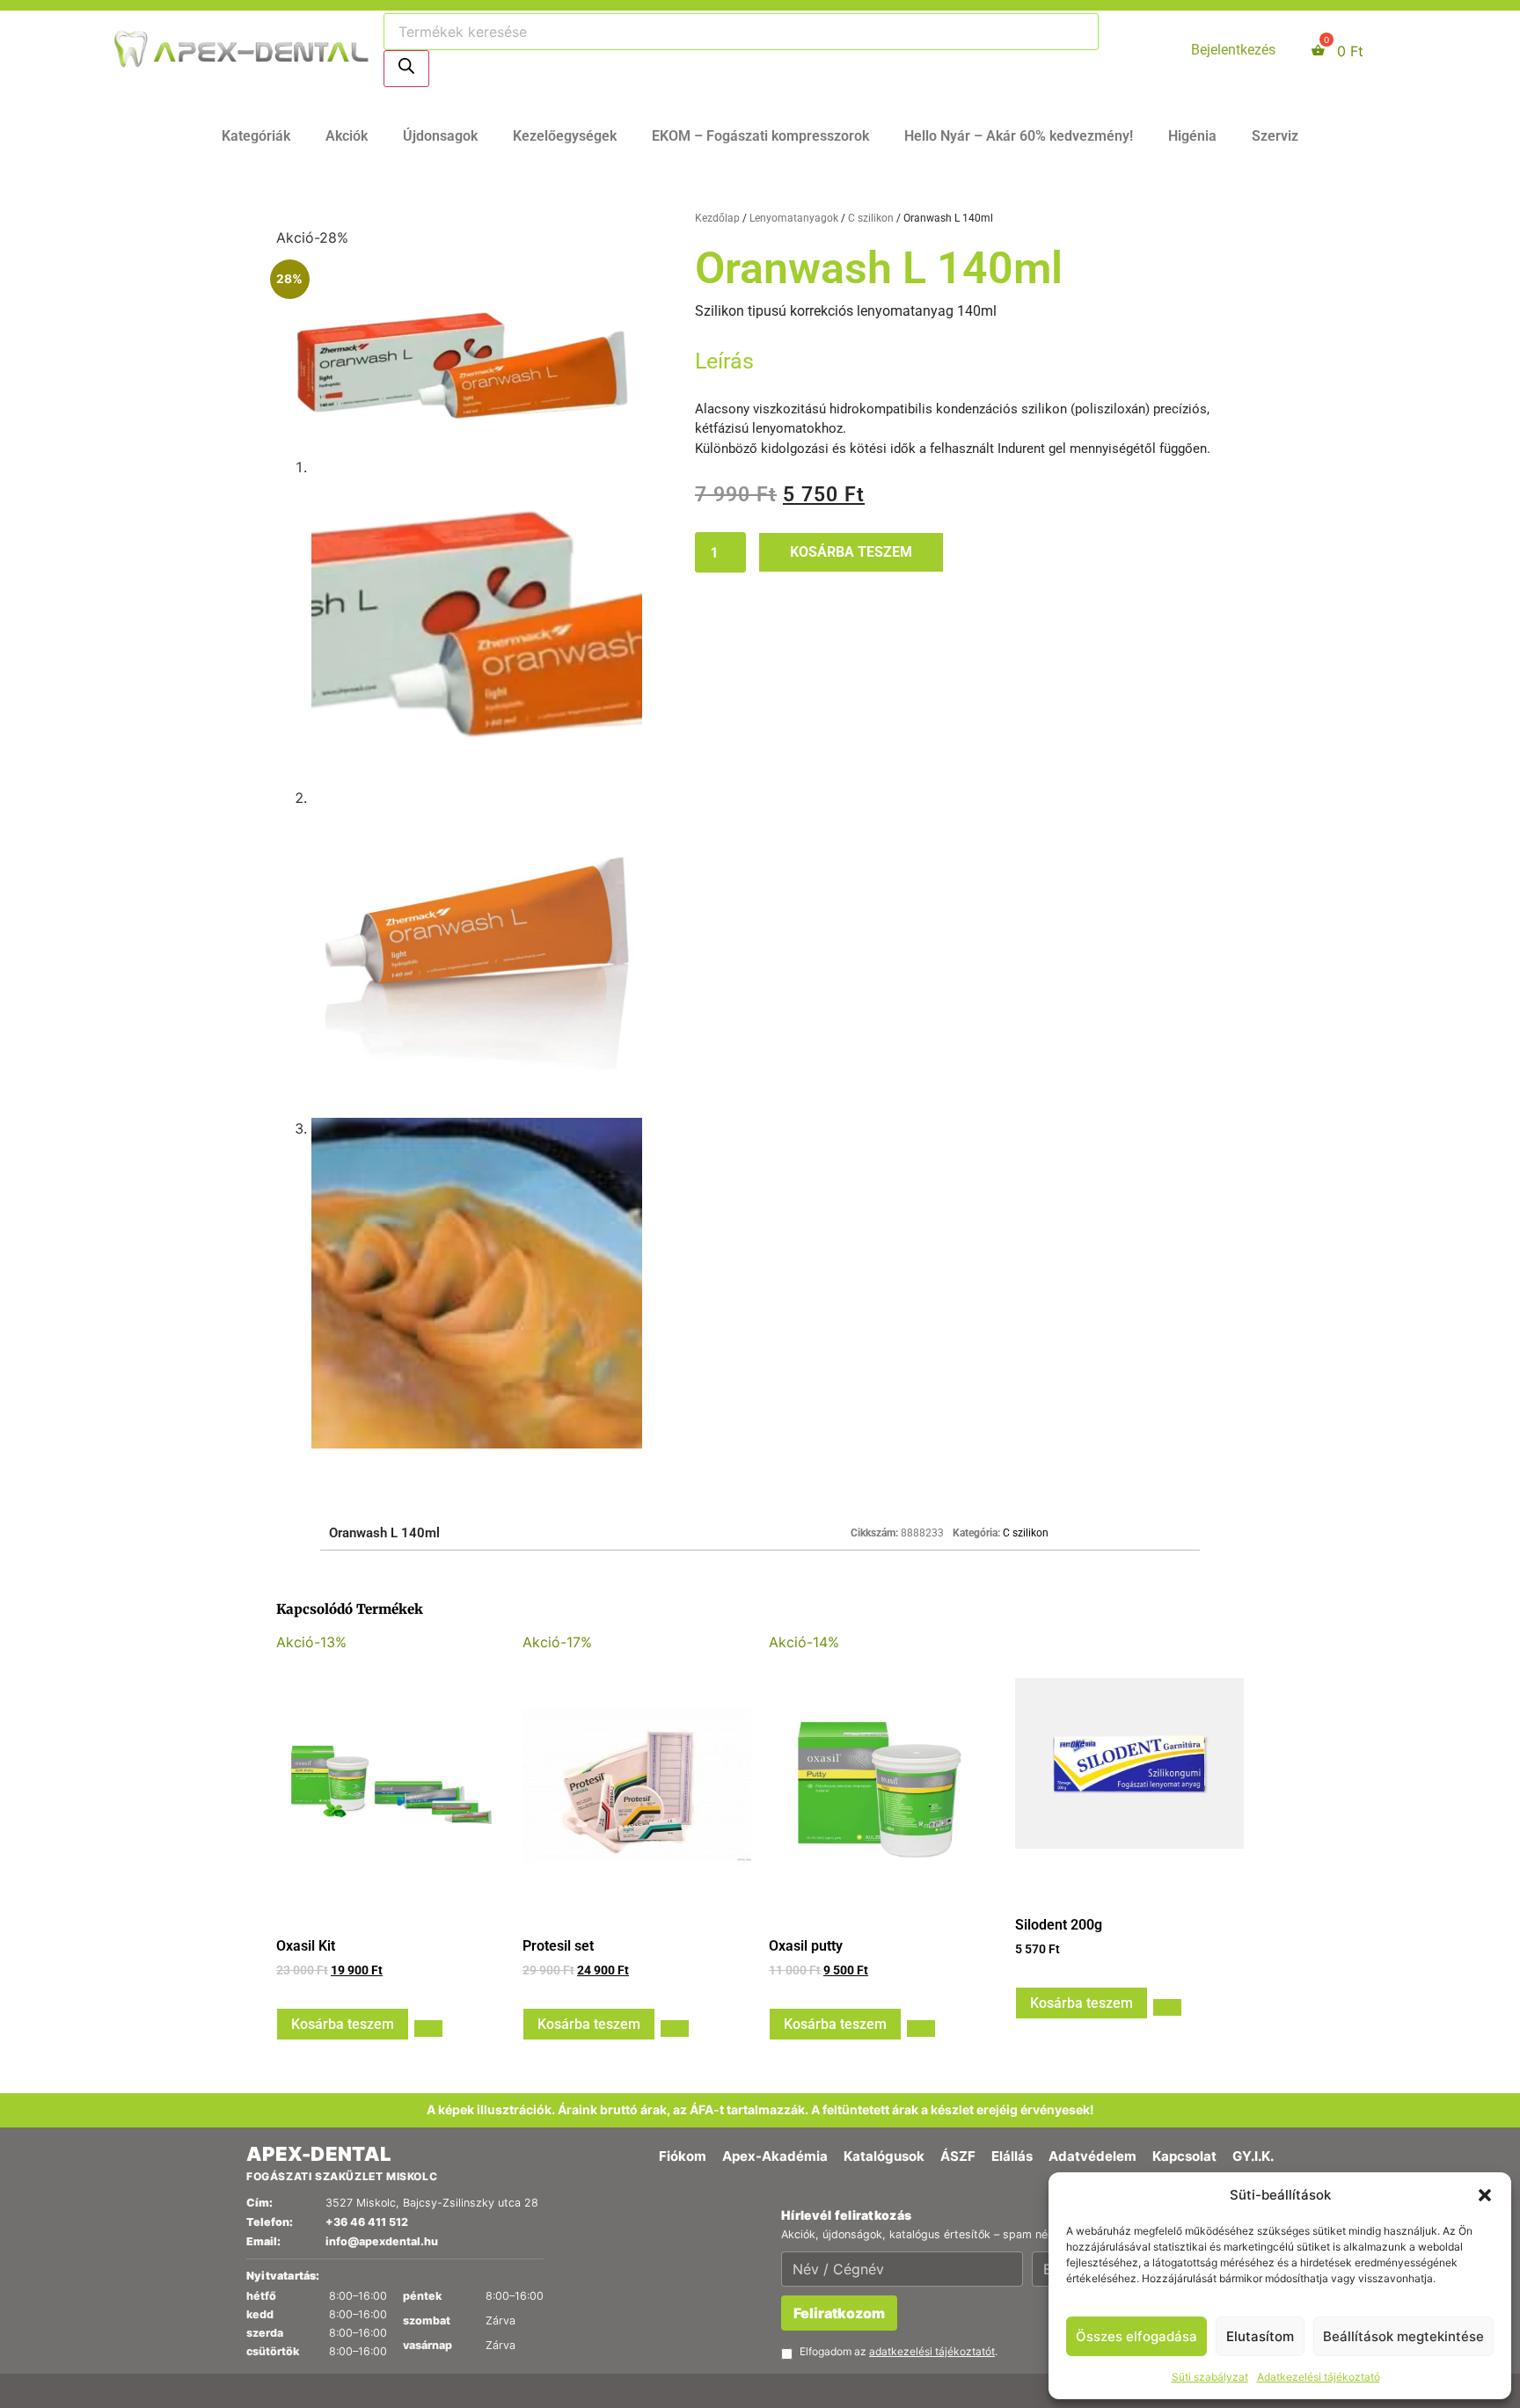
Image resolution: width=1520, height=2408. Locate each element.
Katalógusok (884, 2156)
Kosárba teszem (851, 552)
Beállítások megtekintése (1403, 2336)
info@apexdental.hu (382, 2241)
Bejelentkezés (1233, 50)
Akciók (347, 136)
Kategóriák (256, 136)
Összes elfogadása (1136, 2336)
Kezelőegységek (565, 136)
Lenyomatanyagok (794, 218)
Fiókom (683, 2156)
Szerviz (1275, 136)
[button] (1485, 2195)
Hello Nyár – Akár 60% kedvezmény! (1019, 136)
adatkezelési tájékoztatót (932, 2351)
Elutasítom (1260, 2336)
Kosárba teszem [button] (343, 2024)
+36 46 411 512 (367, 2222)
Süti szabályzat (1210, 2377)
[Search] (406, 69)
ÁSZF (958, 2156)
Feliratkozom (839, 2313)
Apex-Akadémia (775, 2156)
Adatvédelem (1092, 2156)
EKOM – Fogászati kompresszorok (760, 136)
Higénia (1192, 136)
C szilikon (871, 218)
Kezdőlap (717, 218)
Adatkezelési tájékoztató (1319, 2377)
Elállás (1012, 2156)
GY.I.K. (1253, 2156)
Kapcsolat (1184, 2156)
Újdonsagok (440, 136)
